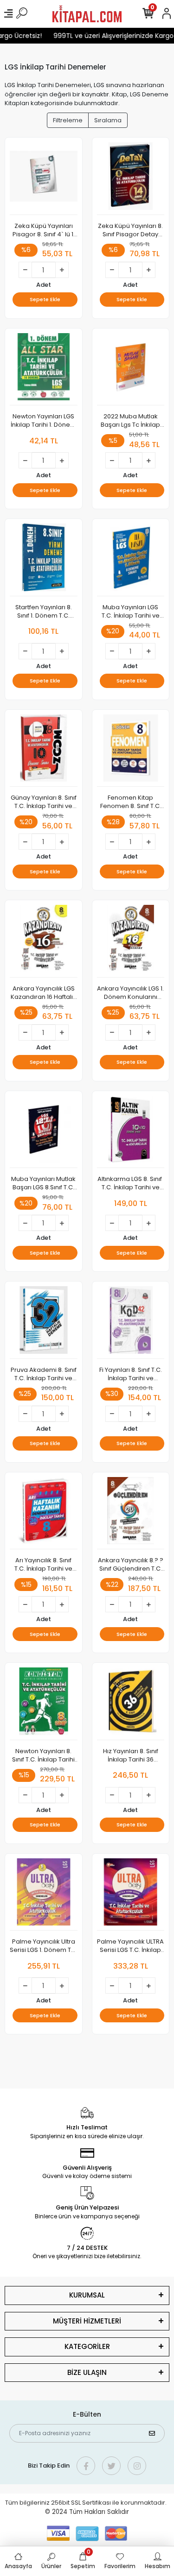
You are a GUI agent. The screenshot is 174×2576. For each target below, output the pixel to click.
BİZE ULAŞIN (87, 2372)
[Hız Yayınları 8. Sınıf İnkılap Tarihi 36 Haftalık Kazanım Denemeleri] (131, 1704)
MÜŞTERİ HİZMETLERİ (87, 2321)
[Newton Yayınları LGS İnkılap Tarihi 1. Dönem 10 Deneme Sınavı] (44, 369)
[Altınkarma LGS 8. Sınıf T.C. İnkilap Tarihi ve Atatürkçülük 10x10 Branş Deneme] (131, 1132)
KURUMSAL (87, 2295)
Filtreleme (68, 120)
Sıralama (108, 120)
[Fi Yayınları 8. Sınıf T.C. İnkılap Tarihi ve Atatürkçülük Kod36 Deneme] (131, 1323)
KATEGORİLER (87, 2346)
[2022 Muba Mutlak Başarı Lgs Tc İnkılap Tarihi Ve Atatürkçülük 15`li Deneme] (131, 369)
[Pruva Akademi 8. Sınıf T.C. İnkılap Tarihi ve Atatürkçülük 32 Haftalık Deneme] (44, 1323)
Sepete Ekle (45, 299)
